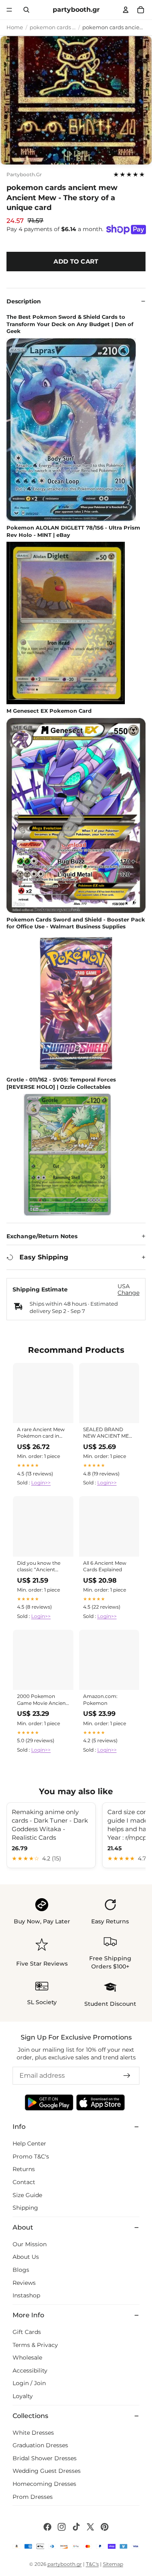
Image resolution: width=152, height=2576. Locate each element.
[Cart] (141, 10)
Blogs (21, 2270)
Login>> (41, 1483)
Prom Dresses (33, 2496)
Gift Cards (27, 2332)
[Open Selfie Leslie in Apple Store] (101, 2102)
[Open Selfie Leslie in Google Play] (49, 2102)
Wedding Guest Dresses (47, 2471)
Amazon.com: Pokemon (100, 1699)
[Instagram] (62, 2527)
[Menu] (9, 10)
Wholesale (27, 2358)
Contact (24, 2182)
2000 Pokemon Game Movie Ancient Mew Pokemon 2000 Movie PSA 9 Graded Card (43, 1700)
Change (128, 1293)
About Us (26, 2257)
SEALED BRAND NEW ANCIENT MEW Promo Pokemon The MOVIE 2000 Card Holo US (109, 1433)
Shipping (25, 2208)
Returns (24, 2169)
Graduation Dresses (40, 2445)
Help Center (29, 2143)
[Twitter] (90, 2527)
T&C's (92, 2564)
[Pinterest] (105, 2527)
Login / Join (29, 2383)
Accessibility (30, 2371)
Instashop (26, 2295)
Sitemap (113, 2564)
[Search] (27, 10)
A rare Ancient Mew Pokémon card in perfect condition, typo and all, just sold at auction (43, 1433)
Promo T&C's (31, 2156)
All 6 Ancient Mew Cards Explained (105, 1566)
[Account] (126, 10)
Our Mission (30, 2244)
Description (24, 301)
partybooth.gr (24, 175)
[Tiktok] (76, 2527)
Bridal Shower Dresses (45, 2458)
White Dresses (33, 2432)
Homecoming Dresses (44, 2484)
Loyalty (23, 2396)
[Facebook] (47, 2527)
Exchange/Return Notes (42, 1236)
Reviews (24, 2282)
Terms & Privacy (35, 2345)
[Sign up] (127, 2076)
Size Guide (27, 2195)
